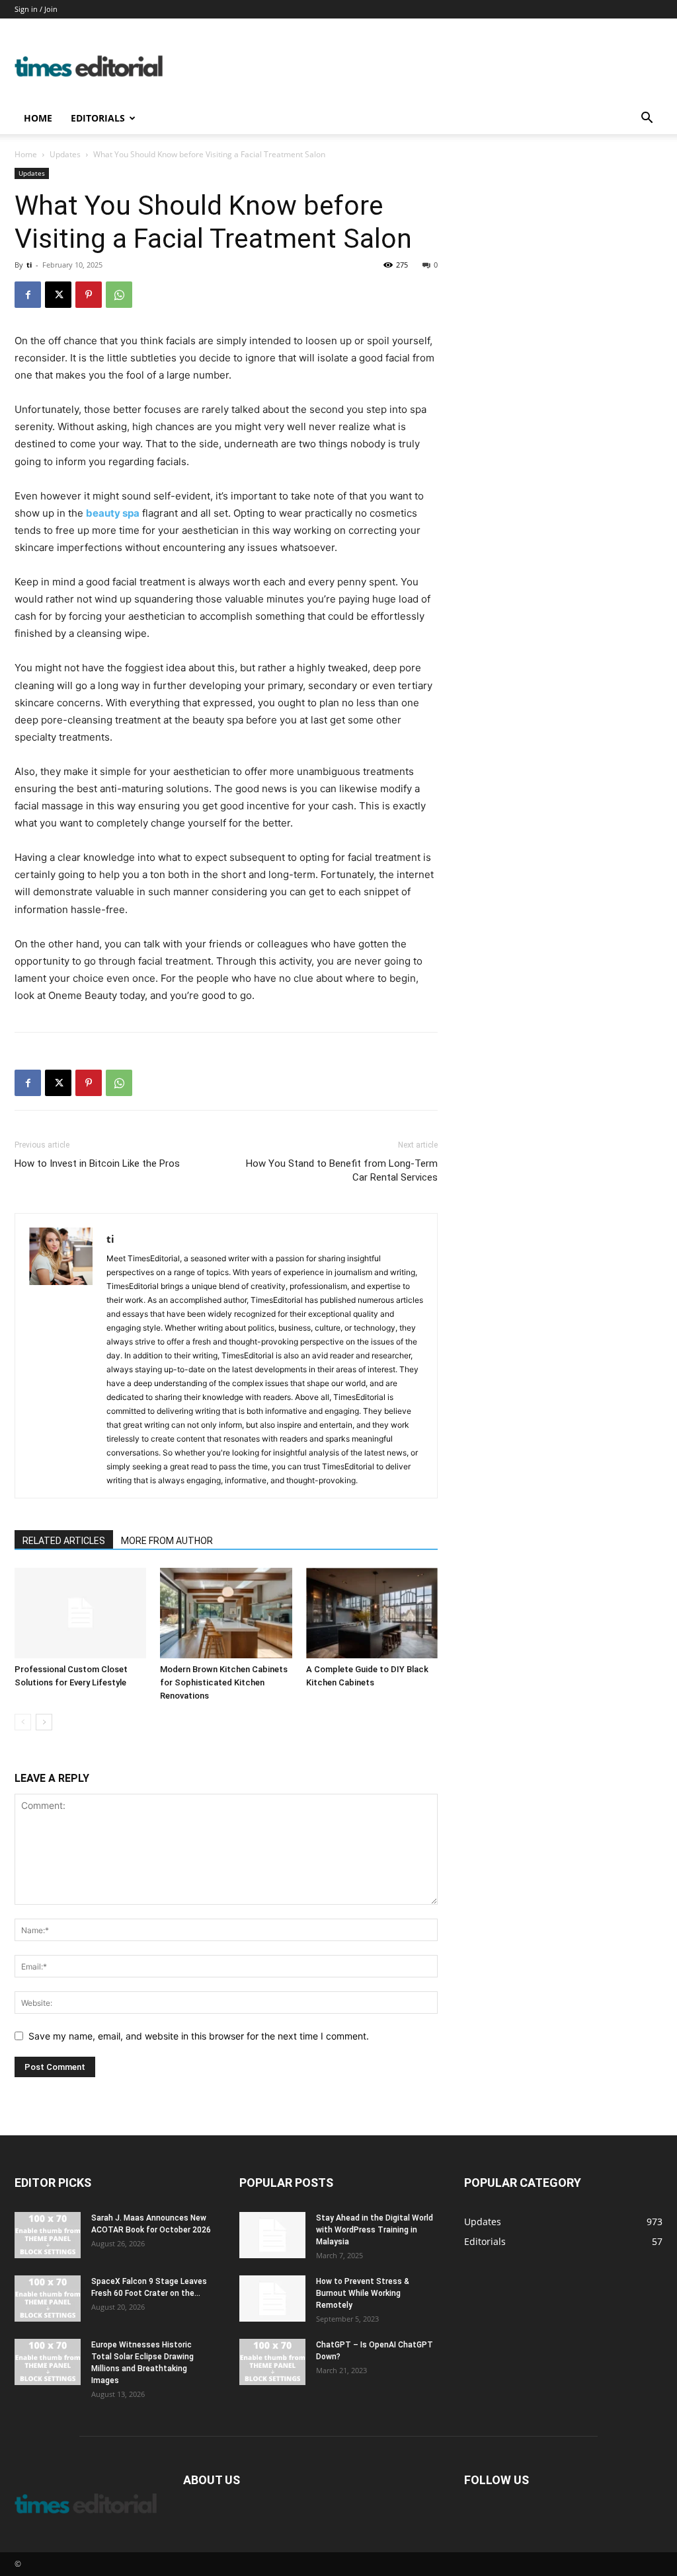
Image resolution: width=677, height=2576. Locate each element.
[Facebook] (28, 295)
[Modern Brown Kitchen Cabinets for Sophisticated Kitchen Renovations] (226, 1613)
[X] (58, 295)
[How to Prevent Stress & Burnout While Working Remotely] (272, 2299)
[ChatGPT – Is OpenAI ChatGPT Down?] (272, 2362)
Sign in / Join (36, 9)
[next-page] (44, 1722)
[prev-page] (23, 1722)
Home (38, 118)
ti (29, 265)
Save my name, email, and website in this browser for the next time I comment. (199, 2036)
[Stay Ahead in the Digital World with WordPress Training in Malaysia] (272, 2235)
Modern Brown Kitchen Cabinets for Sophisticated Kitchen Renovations (224, 1682)
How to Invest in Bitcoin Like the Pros (97, 1163)
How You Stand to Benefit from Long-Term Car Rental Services (342, 1170)
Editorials (98, 118)
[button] (647, 119)
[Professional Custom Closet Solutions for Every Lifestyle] (80, 1613)
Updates (65, 154)
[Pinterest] (89, 295)
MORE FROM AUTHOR (167, 1541)
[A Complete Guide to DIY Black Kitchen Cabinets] (372, 1613)
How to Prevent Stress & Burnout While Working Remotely (363, 2293)
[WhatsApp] (119, 295)
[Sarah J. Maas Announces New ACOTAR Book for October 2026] (48, 2235)
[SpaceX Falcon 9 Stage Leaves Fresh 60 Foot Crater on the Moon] (48, 2299)
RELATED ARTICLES (64, 1541)
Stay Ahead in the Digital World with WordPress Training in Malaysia (375, 2230)
